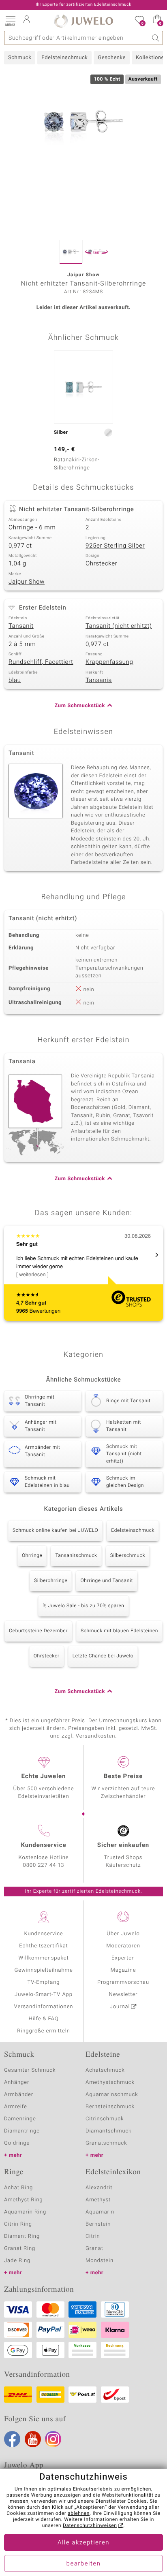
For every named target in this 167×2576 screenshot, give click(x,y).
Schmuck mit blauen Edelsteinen (119, 1631)
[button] (10, 20)
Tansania (99, 680)
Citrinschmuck (105, 2119)
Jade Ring (17, 2261)
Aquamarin (100, 2212)
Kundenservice (43, 1934)
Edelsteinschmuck (64, 58)
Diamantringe (22, 2131)
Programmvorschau (123, 1982)
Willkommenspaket (43, 1958)
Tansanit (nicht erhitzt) (119, 626)
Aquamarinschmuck (112, 2095)
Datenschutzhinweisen (90, 2526)
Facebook (12, 2439)
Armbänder (19, 2095)
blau (15, 680)
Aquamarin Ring (25, 2212)
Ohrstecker (101, 564)
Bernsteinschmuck (110, 2107)
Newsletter (123, 1995)
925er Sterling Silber (115, 546)
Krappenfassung (109, 662)
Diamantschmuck (108, 2131)
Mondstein (100, 2261)
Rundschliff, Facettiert (41, 662)
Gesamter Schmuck (30, 2070)
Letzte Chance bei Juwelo (103, 1656)
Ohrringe (32, 1556)
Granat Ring (20, 2249)
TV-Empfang (44, 1982)
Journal (120, 2007)
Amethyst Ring (23, 2200)
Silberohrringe (51, 1581)
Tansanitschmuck (76, 1556)
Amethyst (98, 2200)
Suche (156, 38)
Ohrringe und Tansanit (107, 1581)
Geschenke (112, 58)
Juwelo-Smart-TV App (44, 1995)
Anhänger (17, 2082)
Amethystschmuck (110, 2082)
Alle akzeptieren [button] (83, 2543)
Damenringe (20, 2119)
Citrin (93, 2236)
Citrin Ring (18, 2224)
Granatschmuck (106, 2143)
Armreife (16, 2107)
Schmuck (20, 58)
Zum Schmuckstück (80, 706)
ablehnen (79, 2514)
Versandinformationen (44, 2007)
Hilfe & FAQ (44, 2019)
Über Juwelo (123, 1934)
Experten (123, 1958)
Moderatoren (123, 1946)
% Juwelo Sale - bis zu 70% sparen (83, 1606)
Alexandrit (99, 2188)
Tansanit (21, 626)
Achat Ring (18, 2188)
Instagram (53, 2439)
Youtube (33, 2439)
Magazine (123, 1970)
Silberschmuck (128, 1556)
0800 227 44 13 (44, 1865)
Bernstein (98, 2224)
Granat (94, 2249)
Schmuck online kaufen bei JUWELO (55, 1531)
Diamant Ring (22, 2236)
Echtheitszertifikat (43, 1946)
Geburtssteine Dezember (38, 1631)
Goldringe (17, 2143)
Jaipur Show (27, 582)
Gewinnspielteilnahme (43, 1970)
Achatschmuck (105, 2070)
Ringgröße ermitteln (43, 2031)
